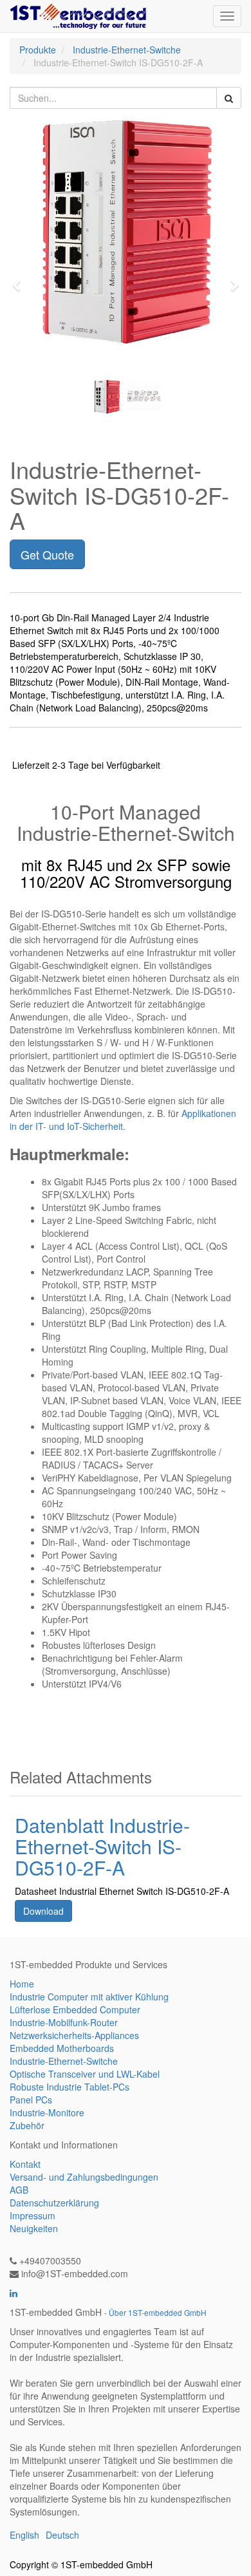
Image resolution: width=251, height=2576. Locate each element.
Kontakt (25, 2164)
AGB (19, 2190)
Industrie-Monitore (47, 2112)
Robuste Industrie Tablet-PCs (70, 2087)
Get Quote (47, 554)
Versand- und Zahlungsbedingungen (84, 2177)
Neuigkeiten (34, 2228)
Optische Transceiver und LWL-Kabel (85, 2074)
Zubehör (27, 2125)
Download (43, 1911)
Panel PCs (31, 2100)
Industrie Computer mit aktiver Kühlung (89, 1997)
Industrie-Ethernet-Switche (127, 50)
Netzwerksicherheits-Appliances (74, 2035)
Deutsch (62, 2535)
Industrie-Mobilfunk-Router (64, 2022)
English (24, 2535)
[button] (21, 279)
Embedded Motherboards (62, 2048)
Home (22, 1984)
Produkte (38, 50)
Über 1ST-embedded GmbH (158, 2312)
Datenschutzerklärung (54, 2203)
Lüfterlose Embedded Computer (75, 2009)
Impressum (33, 2215)
